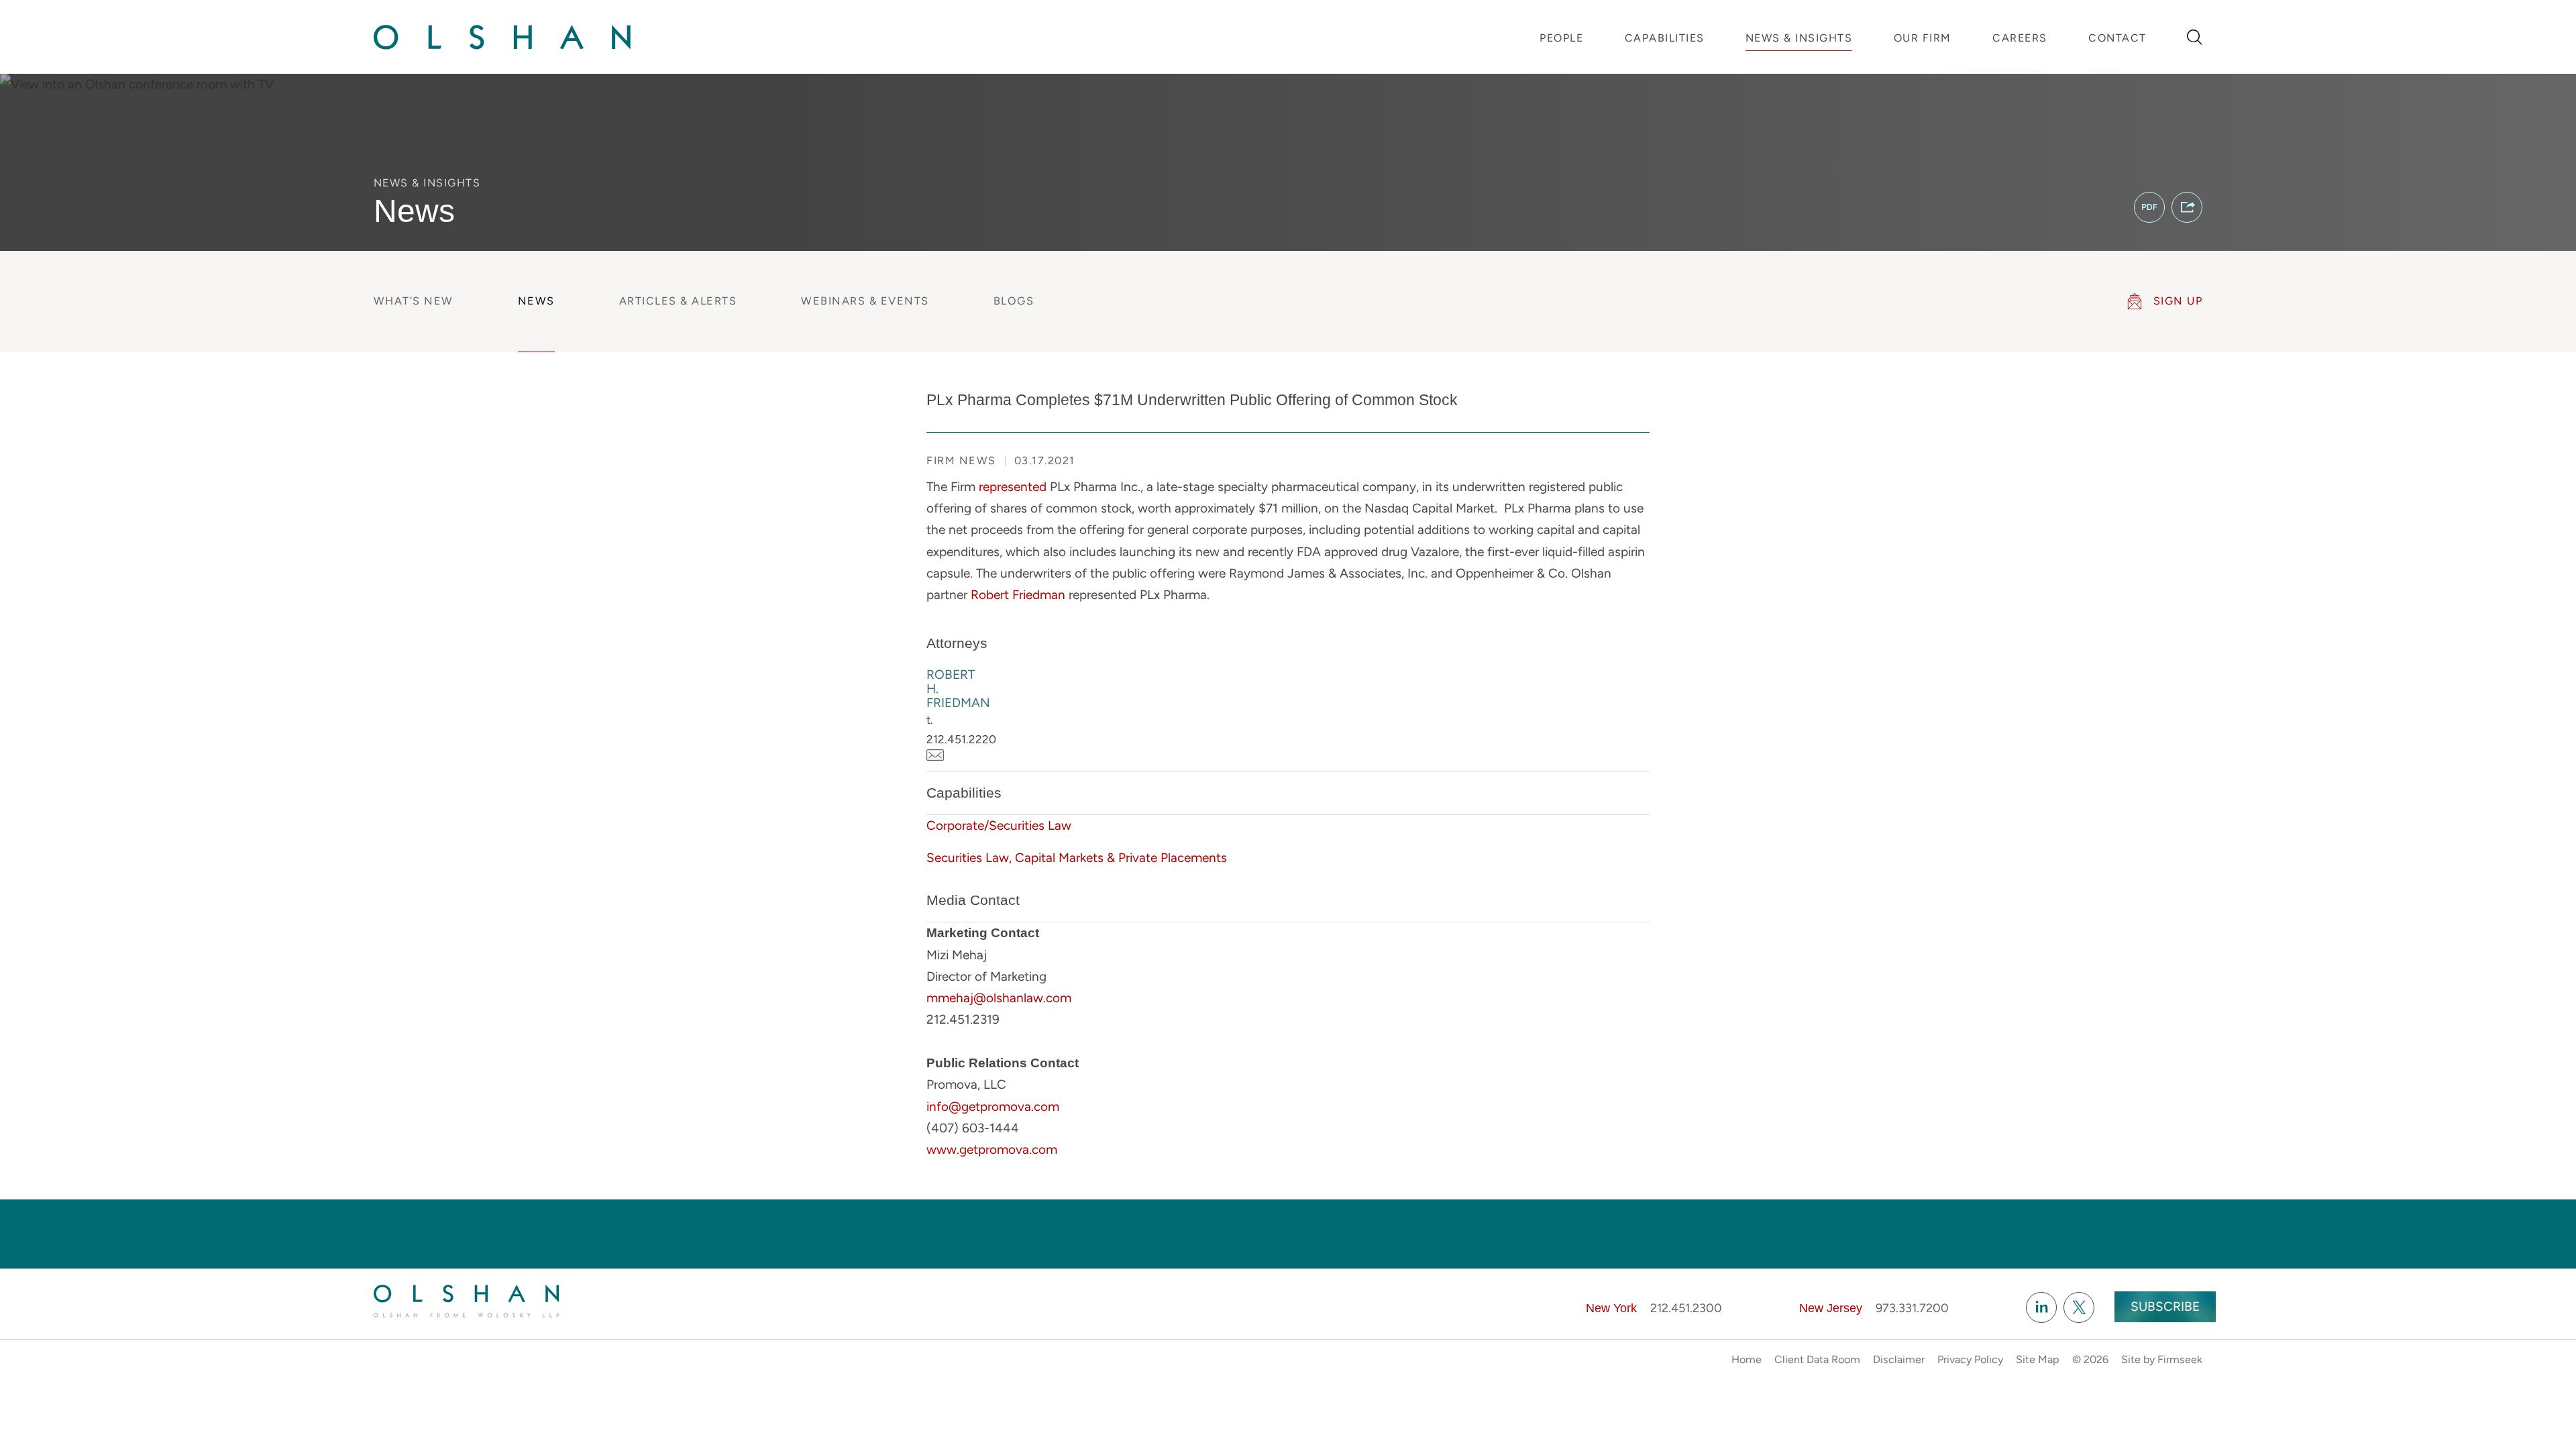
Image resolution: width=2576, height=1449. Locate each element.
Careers (2020, 38)
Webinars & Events (865, 301)
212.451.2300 (1686, 1308)
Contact (2117, 38)
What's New (414, 301)
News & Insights (1799, 38)
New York (1611, 1308)
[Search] (2195, 37)
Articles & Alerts (678, 301)
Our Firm (1923, 38)
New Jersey (1831, 1308)
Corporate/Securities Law (999, 825)
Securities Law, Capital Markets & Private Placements (1077, 858)
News (536, 301)
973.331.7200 (1912, 1308)
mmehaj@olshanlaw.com (999, 998)
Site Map (2038, 1359)
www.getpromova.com (992, 1149)
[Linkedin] (2041, 1307)
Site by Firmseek (2162, 1359)
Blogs (1014, 301)
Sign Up (2178, 301)
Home (1747, 1359)
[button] (2187, 207)
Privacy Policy (1970, 1359)
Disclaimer (1899, 1359)
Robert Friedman (1018, 595)
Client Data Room (1817, 1359)
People (1561, 38)
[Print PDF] (2149, 207)
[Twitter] (2079, 1307)
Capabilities (1665, 38)
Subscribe (2165, 1306)
